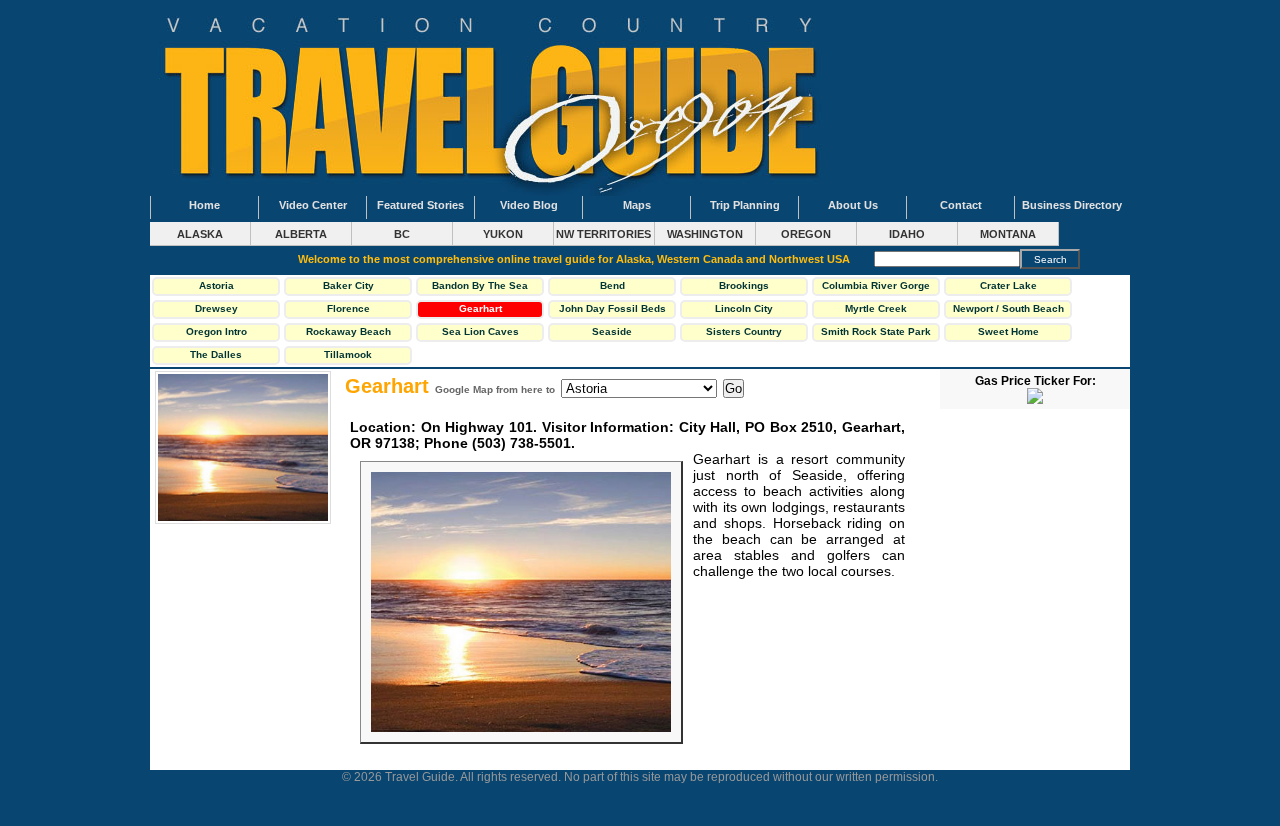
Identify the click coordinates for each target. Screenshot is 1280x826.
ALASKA (200, 234)
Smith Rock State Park (876, 331)
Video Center (313, 205)
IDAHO (907, 234)
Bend (612, 285)
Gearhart (480, 308)
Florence (348, 308)
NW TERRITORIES (603, 234)
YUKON (503, 234)
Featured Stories (420, 205)
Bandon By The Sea (480, 285)
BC (402, 234)
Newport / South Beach (1008, 308)
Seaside (612, 331)
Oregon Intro (216, 331)
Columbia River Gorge (876, 285)
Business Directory (1072, 205)
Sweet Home (1008, 331)
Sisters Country (744, 331)
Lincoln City (744, 308)
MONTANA (1008, 234)
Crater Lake (1008, 285)
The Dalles (216, 354)
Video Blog (529, 205)
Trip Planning (745, 205)
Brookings (744, 285)
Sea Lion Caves (480, 331)
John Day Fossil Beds (612, 308)
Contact (961, 205)
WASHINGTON (705, 234)
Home (204, 205)
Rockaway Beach (348, 331)
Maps (637, 205)
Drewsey (216, 308)
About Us (853, 205)
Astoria (216, 285)
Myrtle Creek (876, 308)
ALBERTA (301, 234)
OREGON (806, 234)
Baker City (348, 285)
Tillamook (348, 354)
